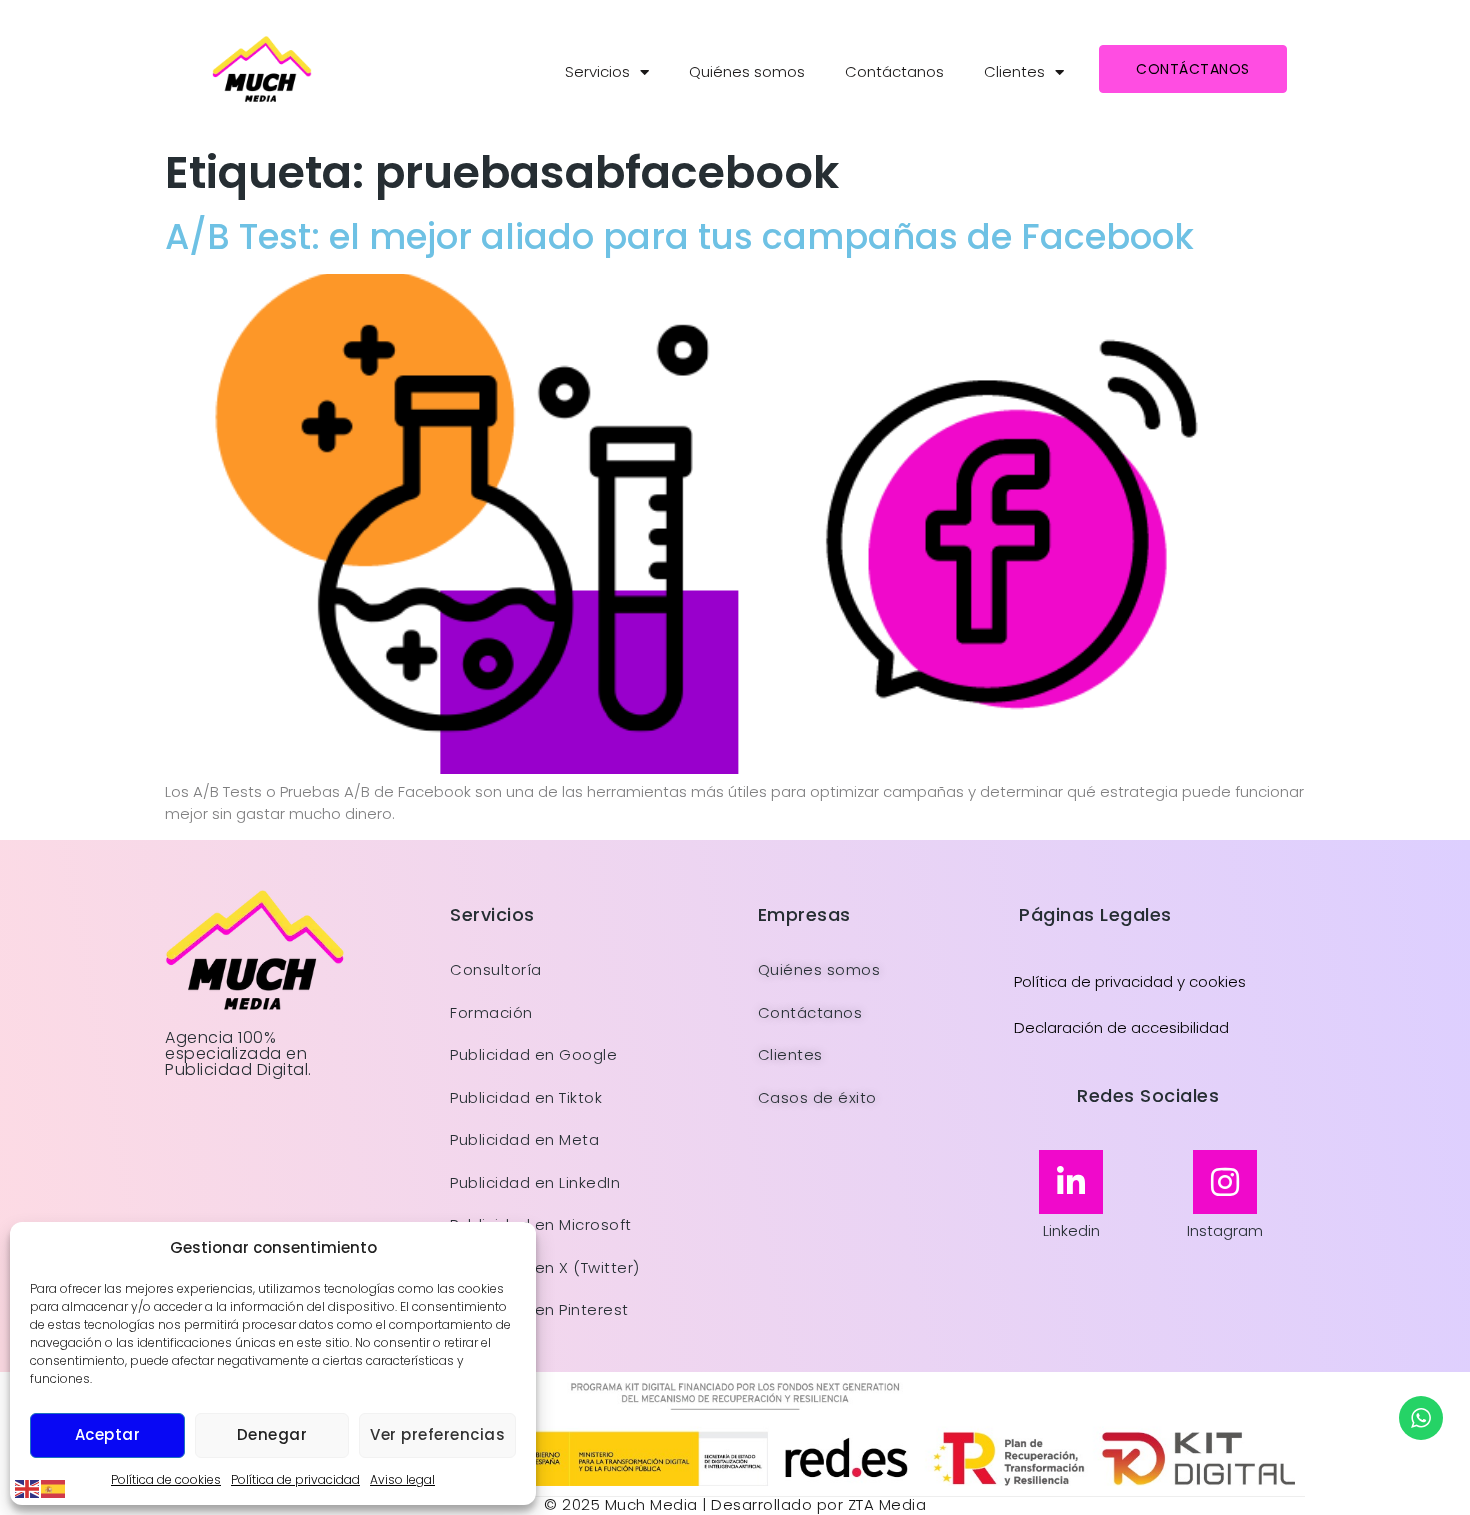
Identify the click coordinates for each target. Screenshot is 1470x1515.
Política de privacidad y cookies (1130, 981)
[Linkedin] (1071, 1182)
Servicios (597, 71)
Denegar (272, 1434)
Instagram (1225, 1230)
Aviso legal (402, 1479)
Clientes (1014, 71)
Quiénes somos (747, 71)
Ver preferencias (437, 1434)
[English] (28, 1488)
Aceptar (108, 1434)
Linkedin (1071, 1230)
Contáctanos (894, 71)
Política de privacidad (295, 1479)
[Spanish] (54, 1488)
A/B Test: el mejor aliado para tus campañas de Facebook (679, 236)
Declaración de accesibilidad (1121, 1027)
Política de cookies (166, 1479)
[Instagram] (1225, 1182)
